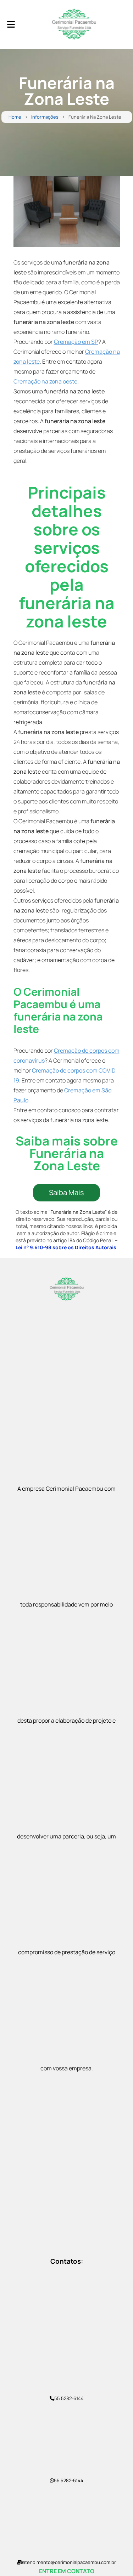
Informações (45, 117)
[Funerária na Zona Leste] (67, 211)
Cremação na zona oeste (45, 381)
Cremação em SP (76, 342)
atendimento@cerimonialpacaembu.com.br (69, 2562)
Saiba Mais (66, 1192)
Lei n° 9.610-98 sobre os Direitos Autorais (66, 1247)
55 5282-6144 (69, 2398)
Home (15, 117)
